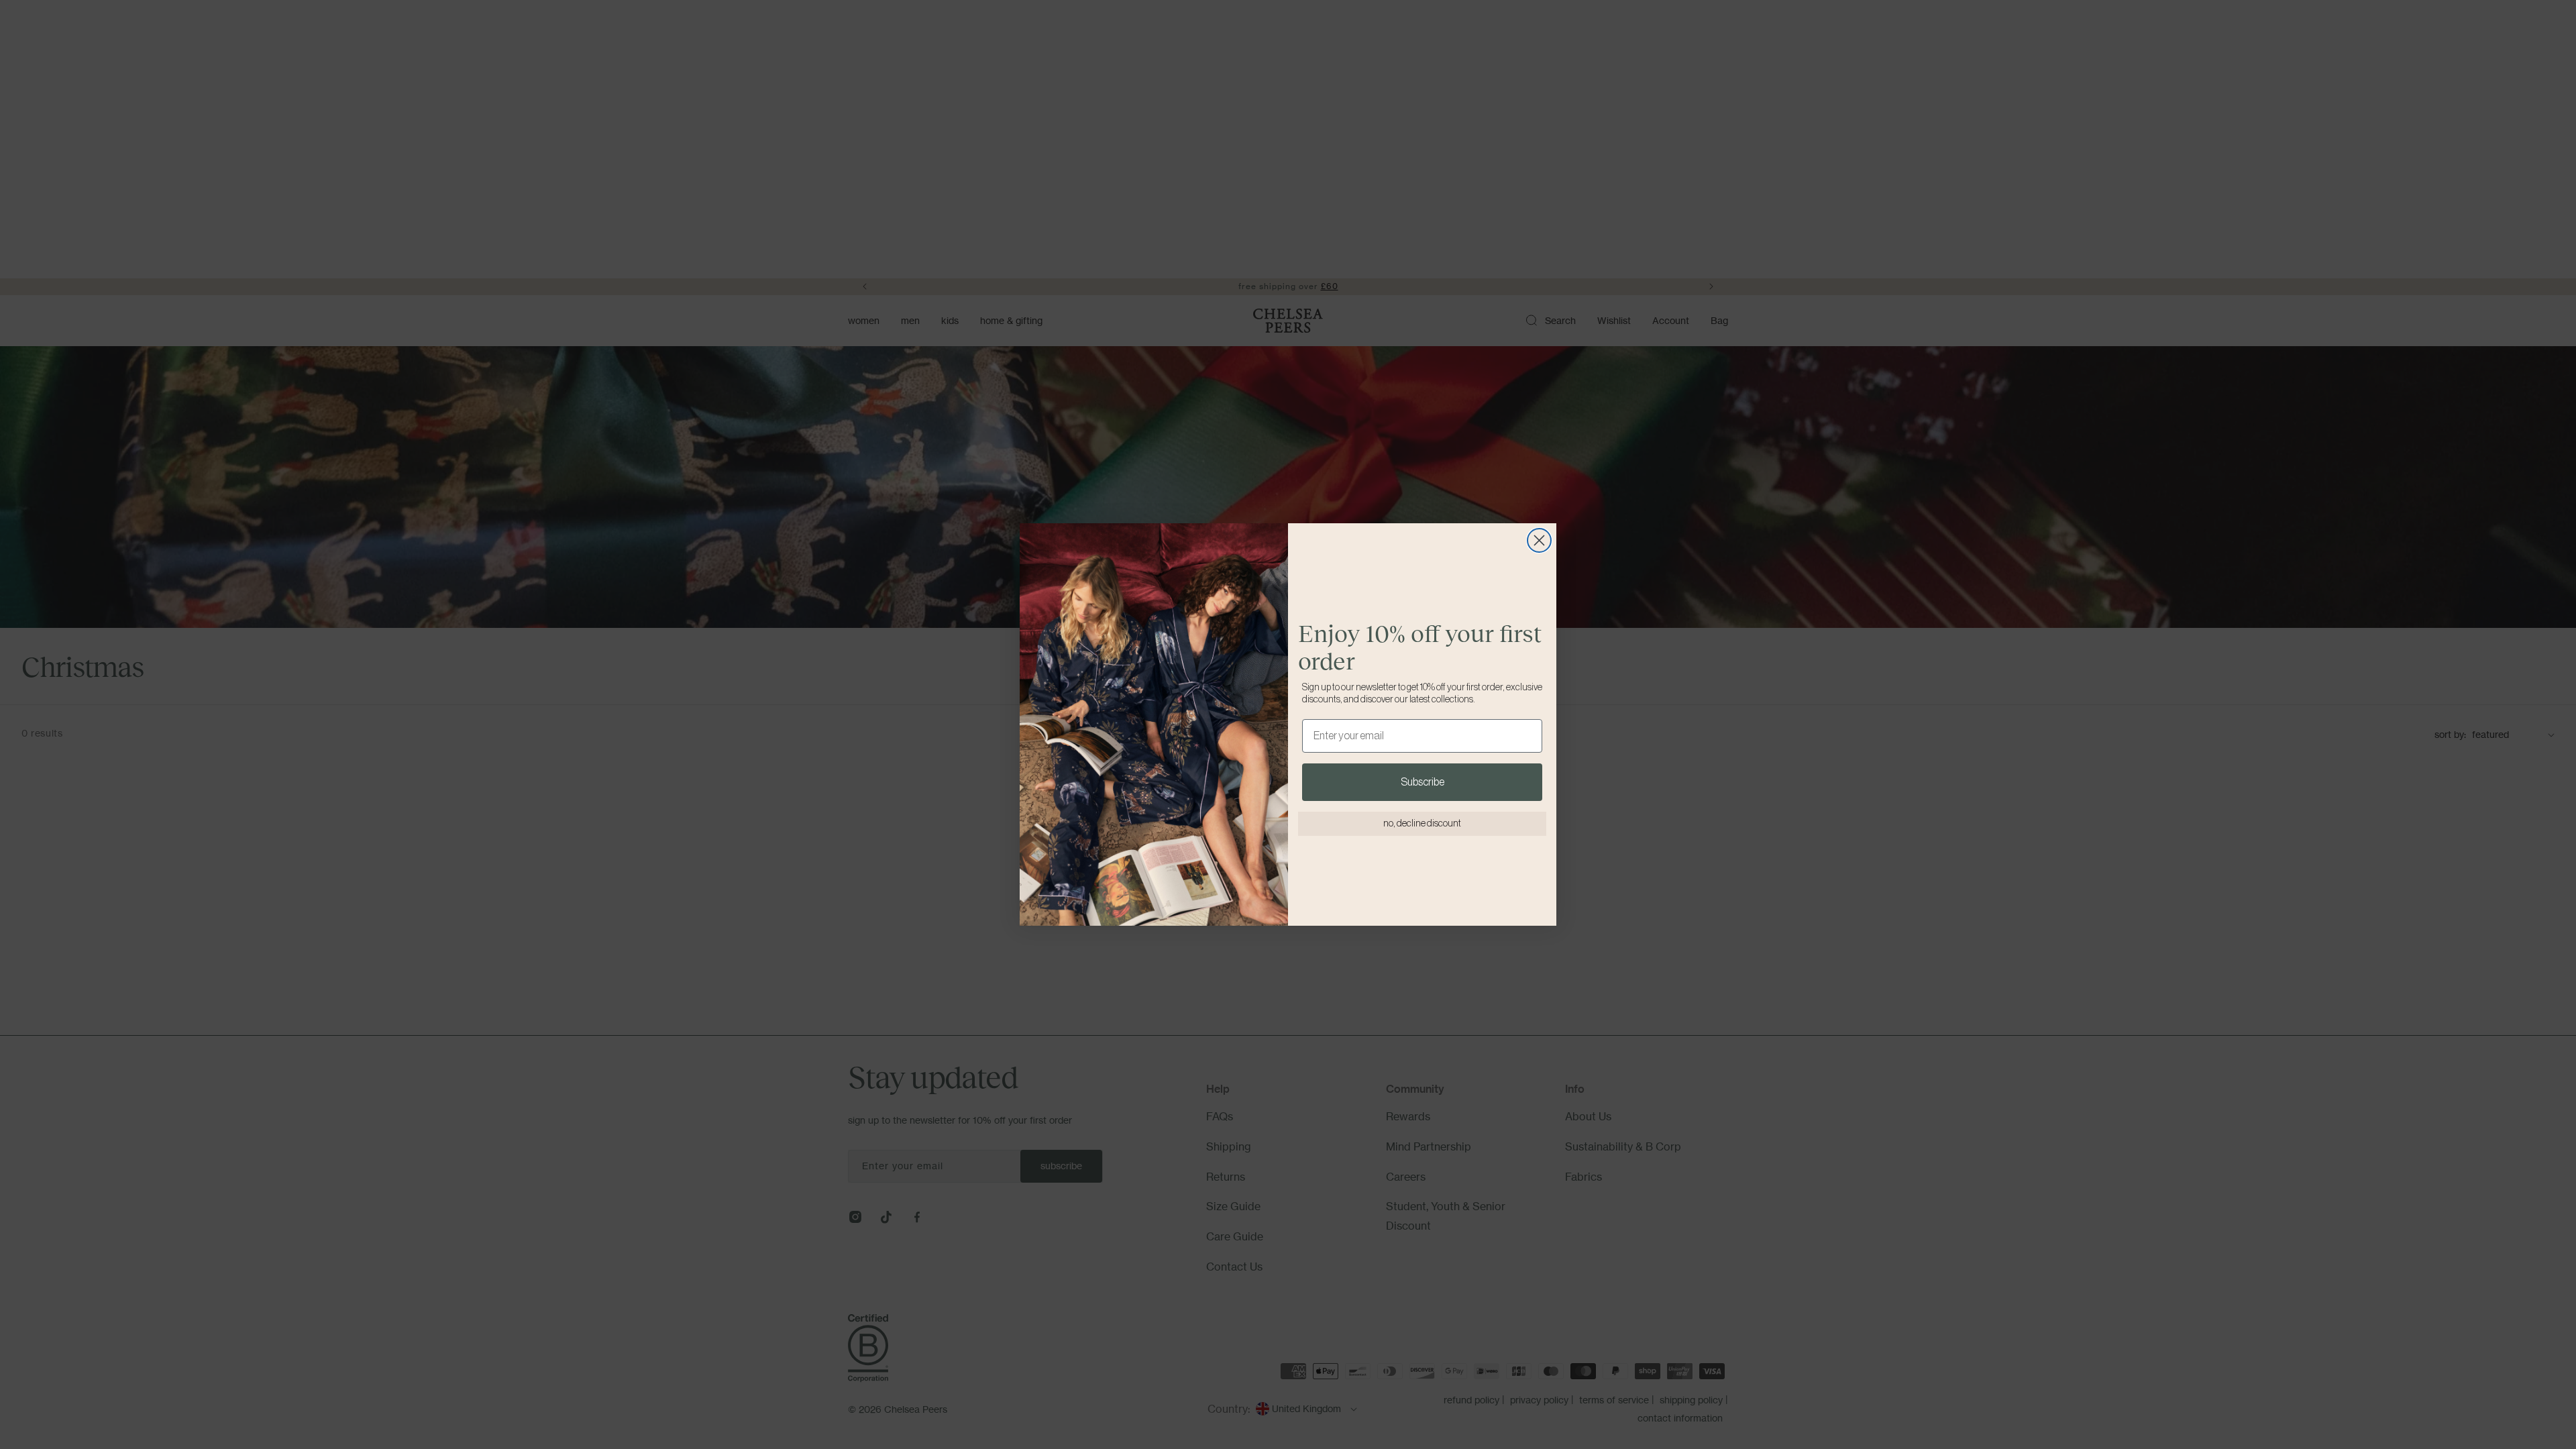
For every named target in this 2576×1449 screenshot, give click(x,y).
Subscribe (1423, 782)
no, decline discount (1422, 824)
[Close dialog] (1539, 540)
